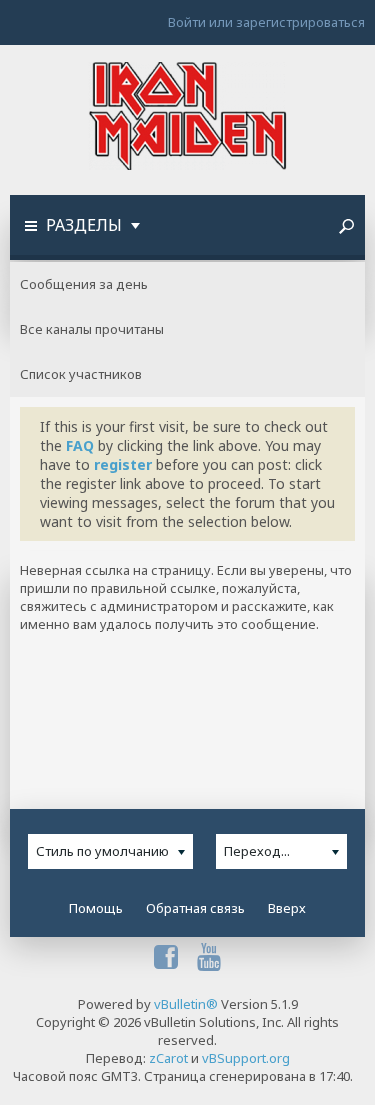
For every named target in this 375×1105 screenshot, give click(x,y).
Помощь (96, 908)
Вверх (287, 908)
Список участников (81, 374)
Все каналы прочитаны (92, 329)
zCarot (168, 1058)
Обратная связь (195, 908)
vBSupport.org (246, 1058)
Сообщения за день (84, 284)
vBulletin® (186, 1004)
